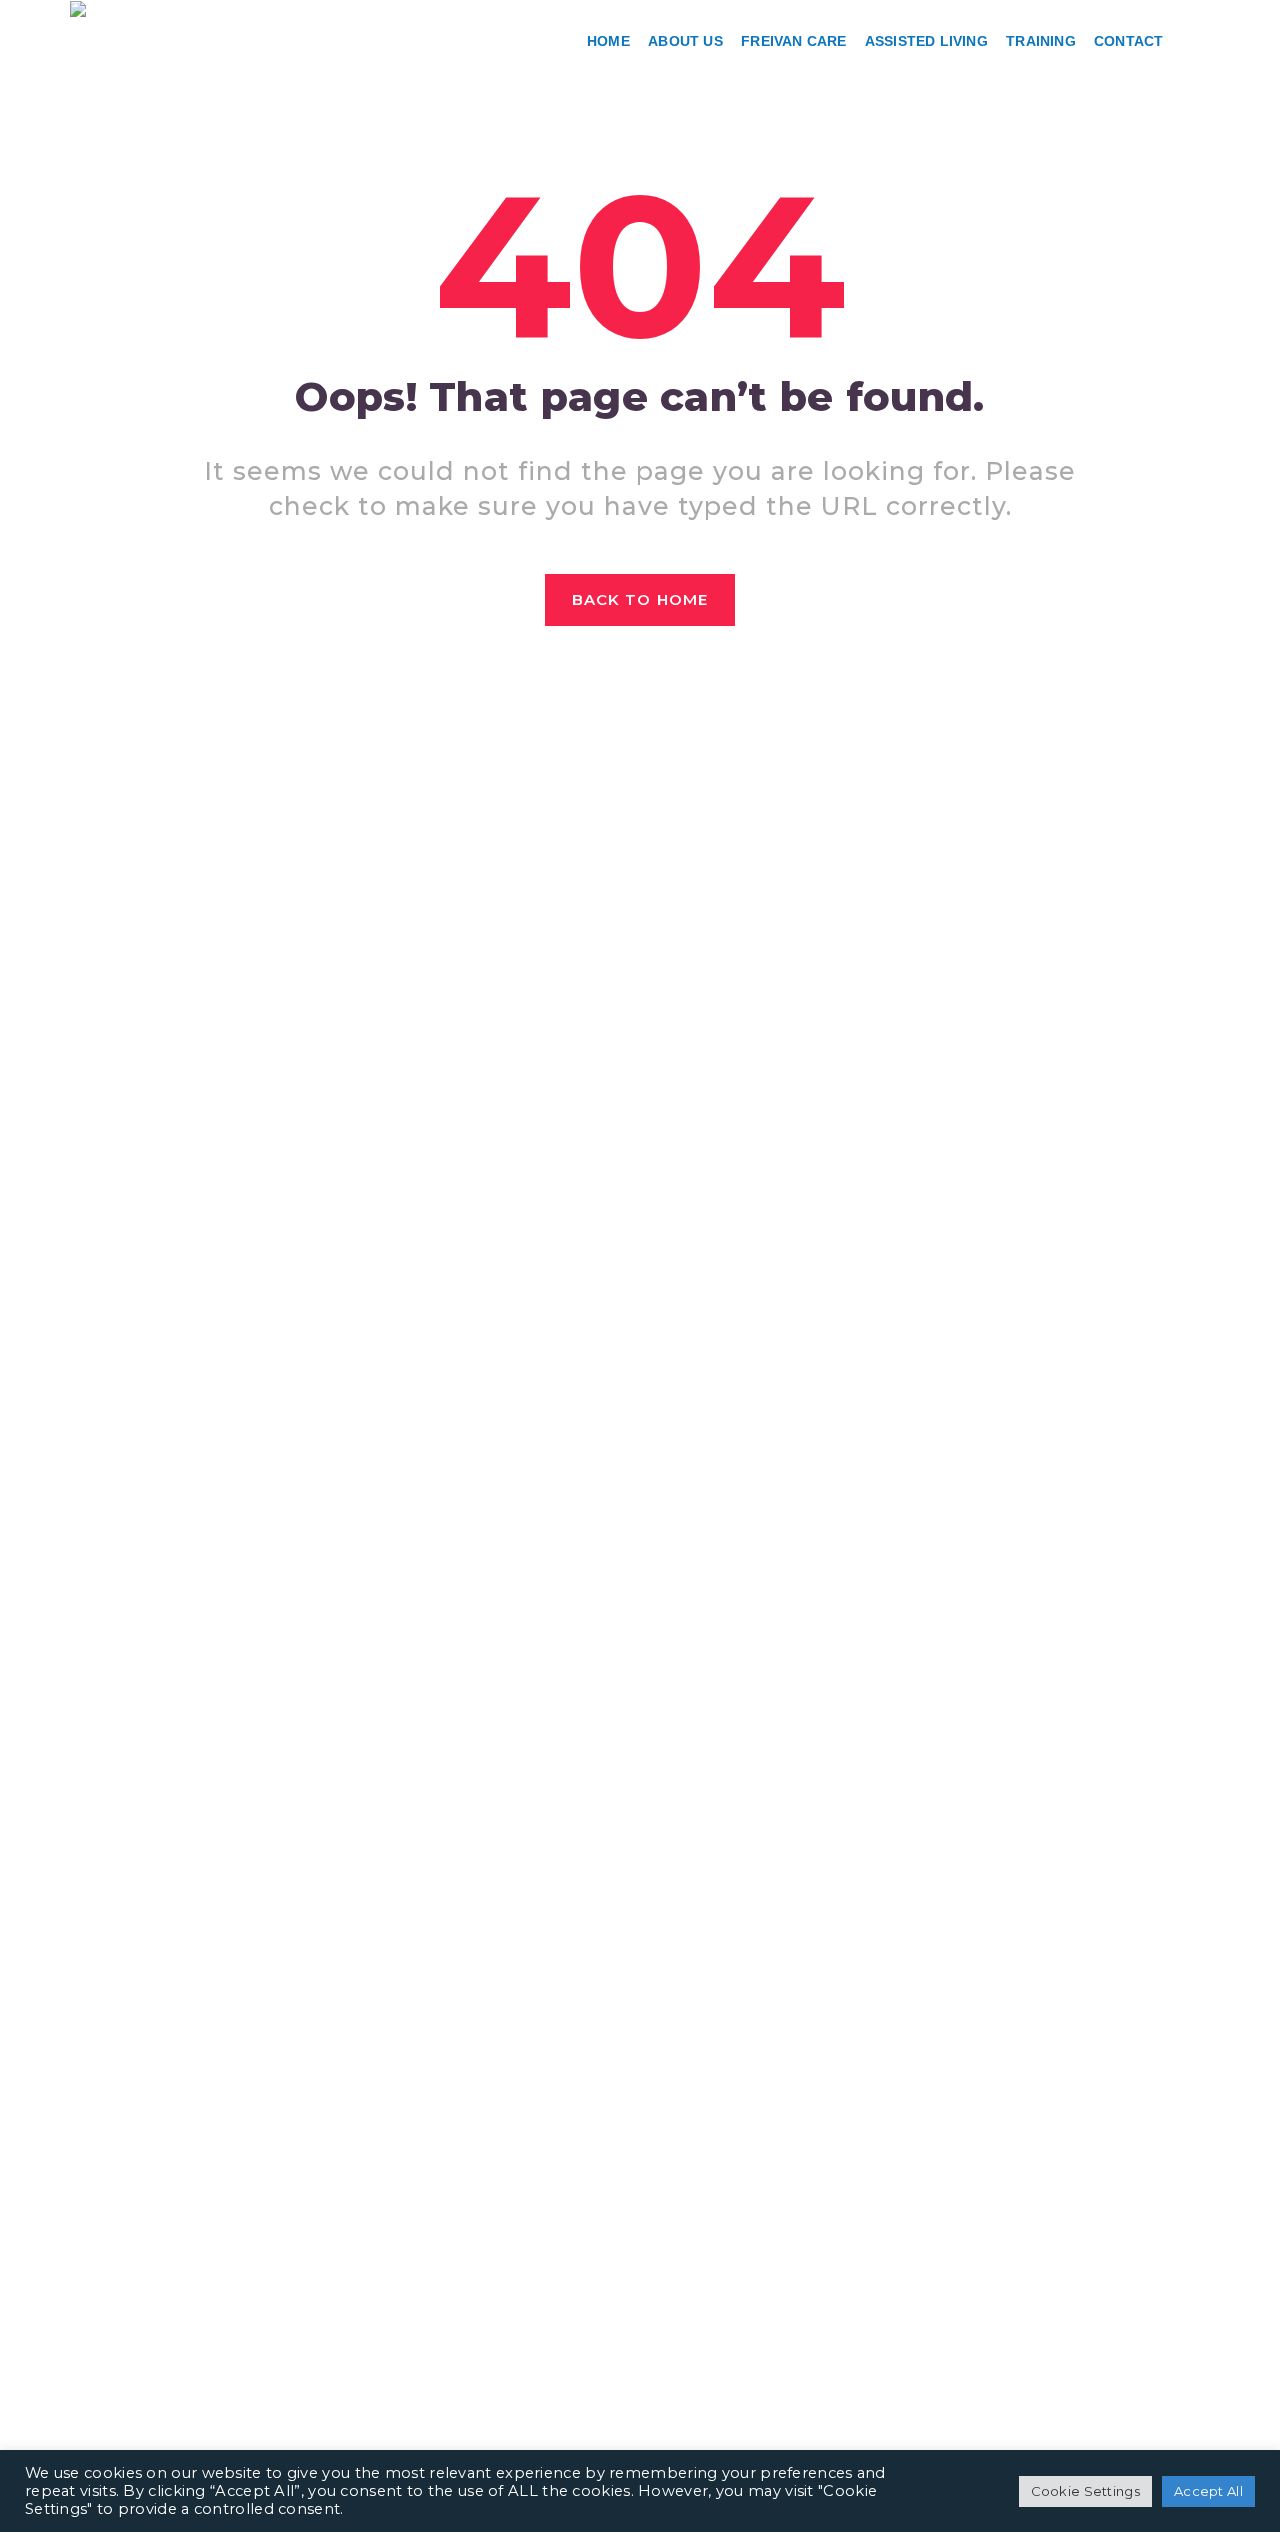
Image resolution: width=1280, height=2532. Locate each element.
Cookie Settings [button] (1086, 2491)
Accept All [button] (1208, 2491)
